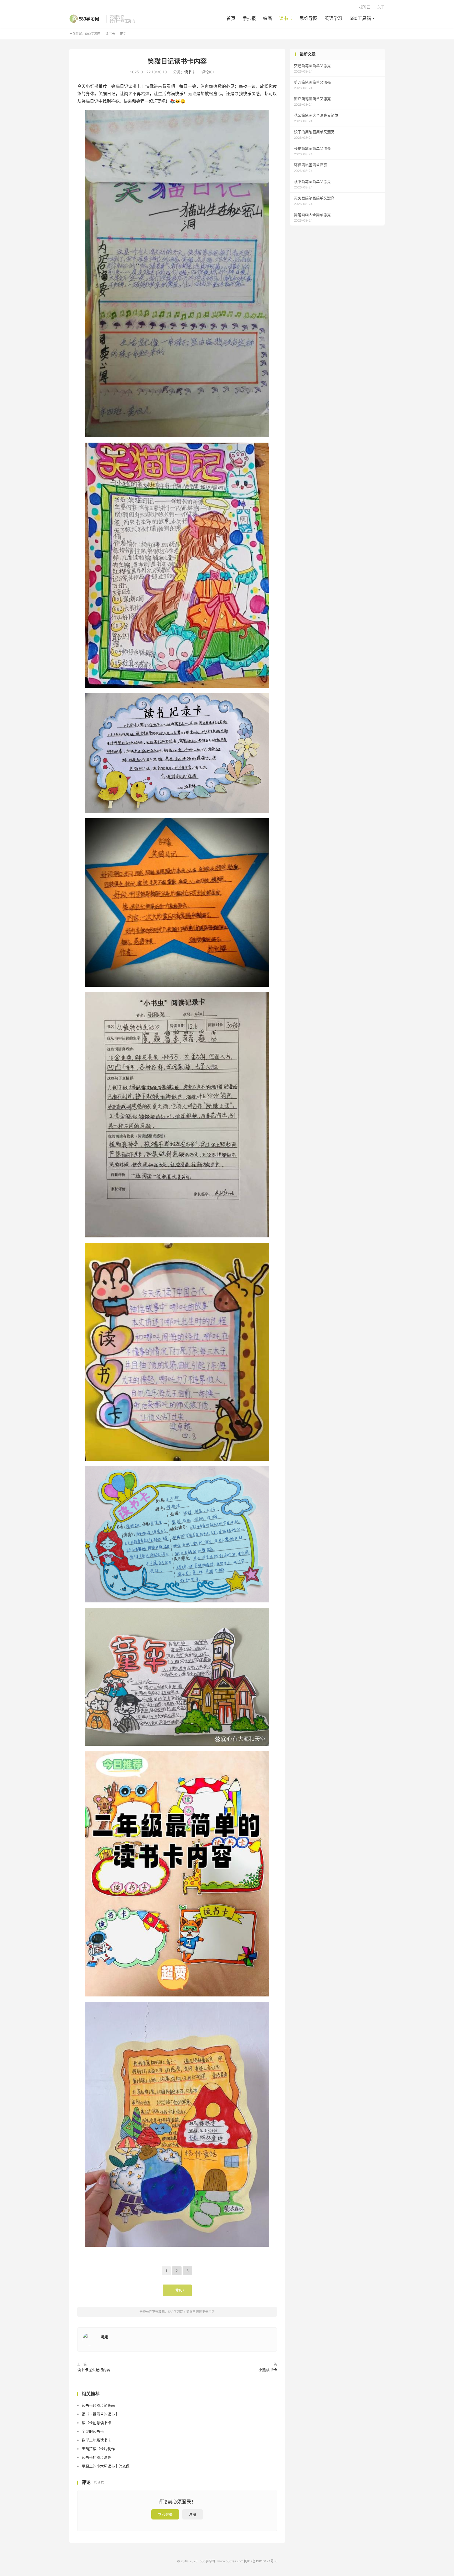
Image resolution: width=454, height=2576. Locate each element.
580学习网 (87, 19)
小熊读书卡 (268, 2370)
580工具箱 (360, 18)
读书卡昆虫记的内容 (94, 2370)
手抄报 (249, 18)
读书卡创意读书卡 (96, 2423)
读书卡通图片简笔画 (98, 2405)
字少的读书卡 (93, 2431)
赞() (177, 2290)
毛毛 (105, 2337)
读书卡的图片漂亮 (96, 2457)
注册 (193, 2514)
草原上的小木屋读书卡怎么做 (106, 2466)
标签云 (365, 7)
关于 (381, 7)
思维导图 (308, 18)
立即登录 (165, 2514)
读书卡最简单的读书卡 (100, 2414)
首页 (231, 18)
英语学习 (333, 18)
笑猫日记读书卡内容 (177, 61)
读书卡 (286, 18)
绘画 (267, 18)
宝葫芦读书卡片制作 (98, 2449)
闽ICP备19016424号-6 (261, 2561)
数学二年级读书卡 (96, 2440)
